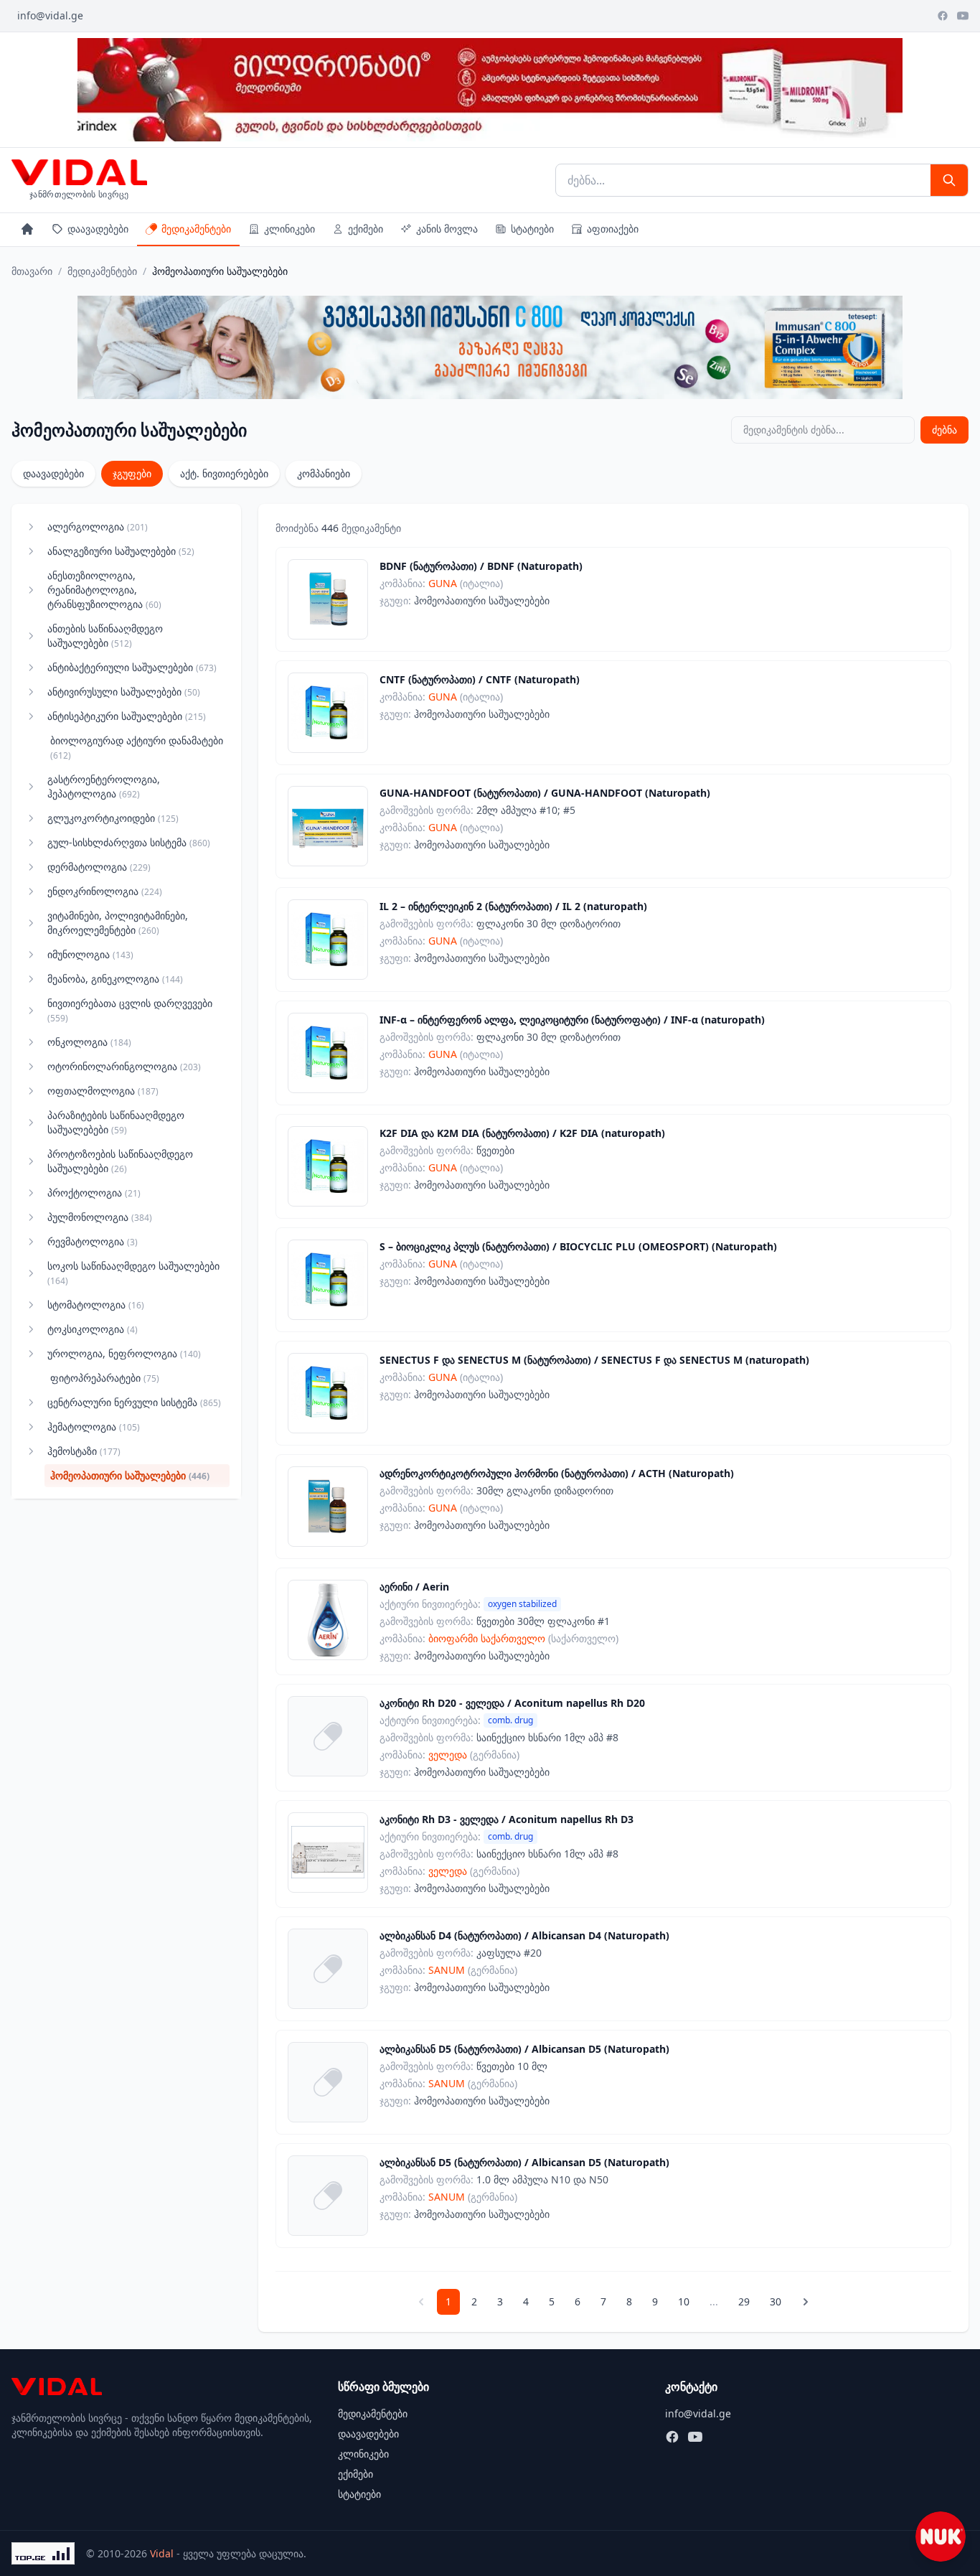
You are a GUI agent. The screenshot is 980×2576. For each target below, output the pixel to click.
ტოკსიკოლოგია (93, 1329)
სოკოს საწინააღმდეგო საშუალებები (133, 1273)
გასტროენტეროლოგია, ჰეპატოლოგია (104, 786)
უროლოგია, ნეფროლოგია (124, 1353)
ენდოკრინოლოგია (105, 891)
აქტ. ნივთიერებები (224, 473)
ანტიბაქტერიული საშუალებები (132, 667)
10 (684, 2301)
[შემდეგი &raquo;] (806, 2302)
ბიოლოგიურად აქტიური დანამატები (137, 748)
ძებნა (944, 430)
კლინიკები (289, 229)
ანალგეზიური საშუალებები (121, 551)
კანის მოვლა (447, 229)
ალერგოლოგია (98, 526)
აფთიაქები (613, 229)
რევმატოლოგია (93, 1241)
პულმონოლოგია (100, 1217)
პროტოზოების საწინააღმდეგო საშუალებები (120, 1161)
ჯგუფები (132, 473)
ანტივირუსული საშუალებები (124, 692)
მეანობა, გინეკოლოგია (115, 979)
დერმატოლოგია (99, 867)
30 (776, 2301)
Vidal (162, 2553)
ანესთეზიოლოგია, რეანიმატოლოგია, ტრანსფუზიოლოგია (104, 590)
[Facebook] (943, 16)
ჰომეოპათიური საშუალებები (130, 1475)
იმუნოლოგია (90, 954)
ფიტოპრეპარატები (105, 1378)
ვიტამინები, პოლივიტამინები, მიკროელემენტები (118, 923)
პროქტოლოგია (94, 1193)
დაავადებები (98, 229)
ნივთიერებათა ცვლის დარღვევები (130, 1010)
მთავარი (32, 271)
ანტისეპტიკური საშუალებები (127, 716)
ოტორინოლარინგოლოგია (124, 1066)
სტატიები (532, 229)
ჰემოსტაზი (84, 1451)
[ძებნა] (949, 180)
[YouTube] (963, 16)
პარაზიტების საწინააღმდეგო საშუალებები (116, 1122)
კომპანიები (324, 473)
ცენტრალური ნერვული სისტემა (134, 1402)
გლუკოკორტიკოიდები (113, 818)
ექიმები (366, 229)
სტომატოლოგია (96, 1305)
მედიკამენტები (196, 229)
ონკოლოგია (89, 1042)
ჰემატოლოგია (94, 1427)
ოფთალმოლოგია (103, 1091)
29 (744, 2301)
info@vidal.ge (50, 15)
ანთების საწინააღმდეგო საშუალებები (105, 636)
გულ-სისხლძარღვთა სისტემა (129, 842)
